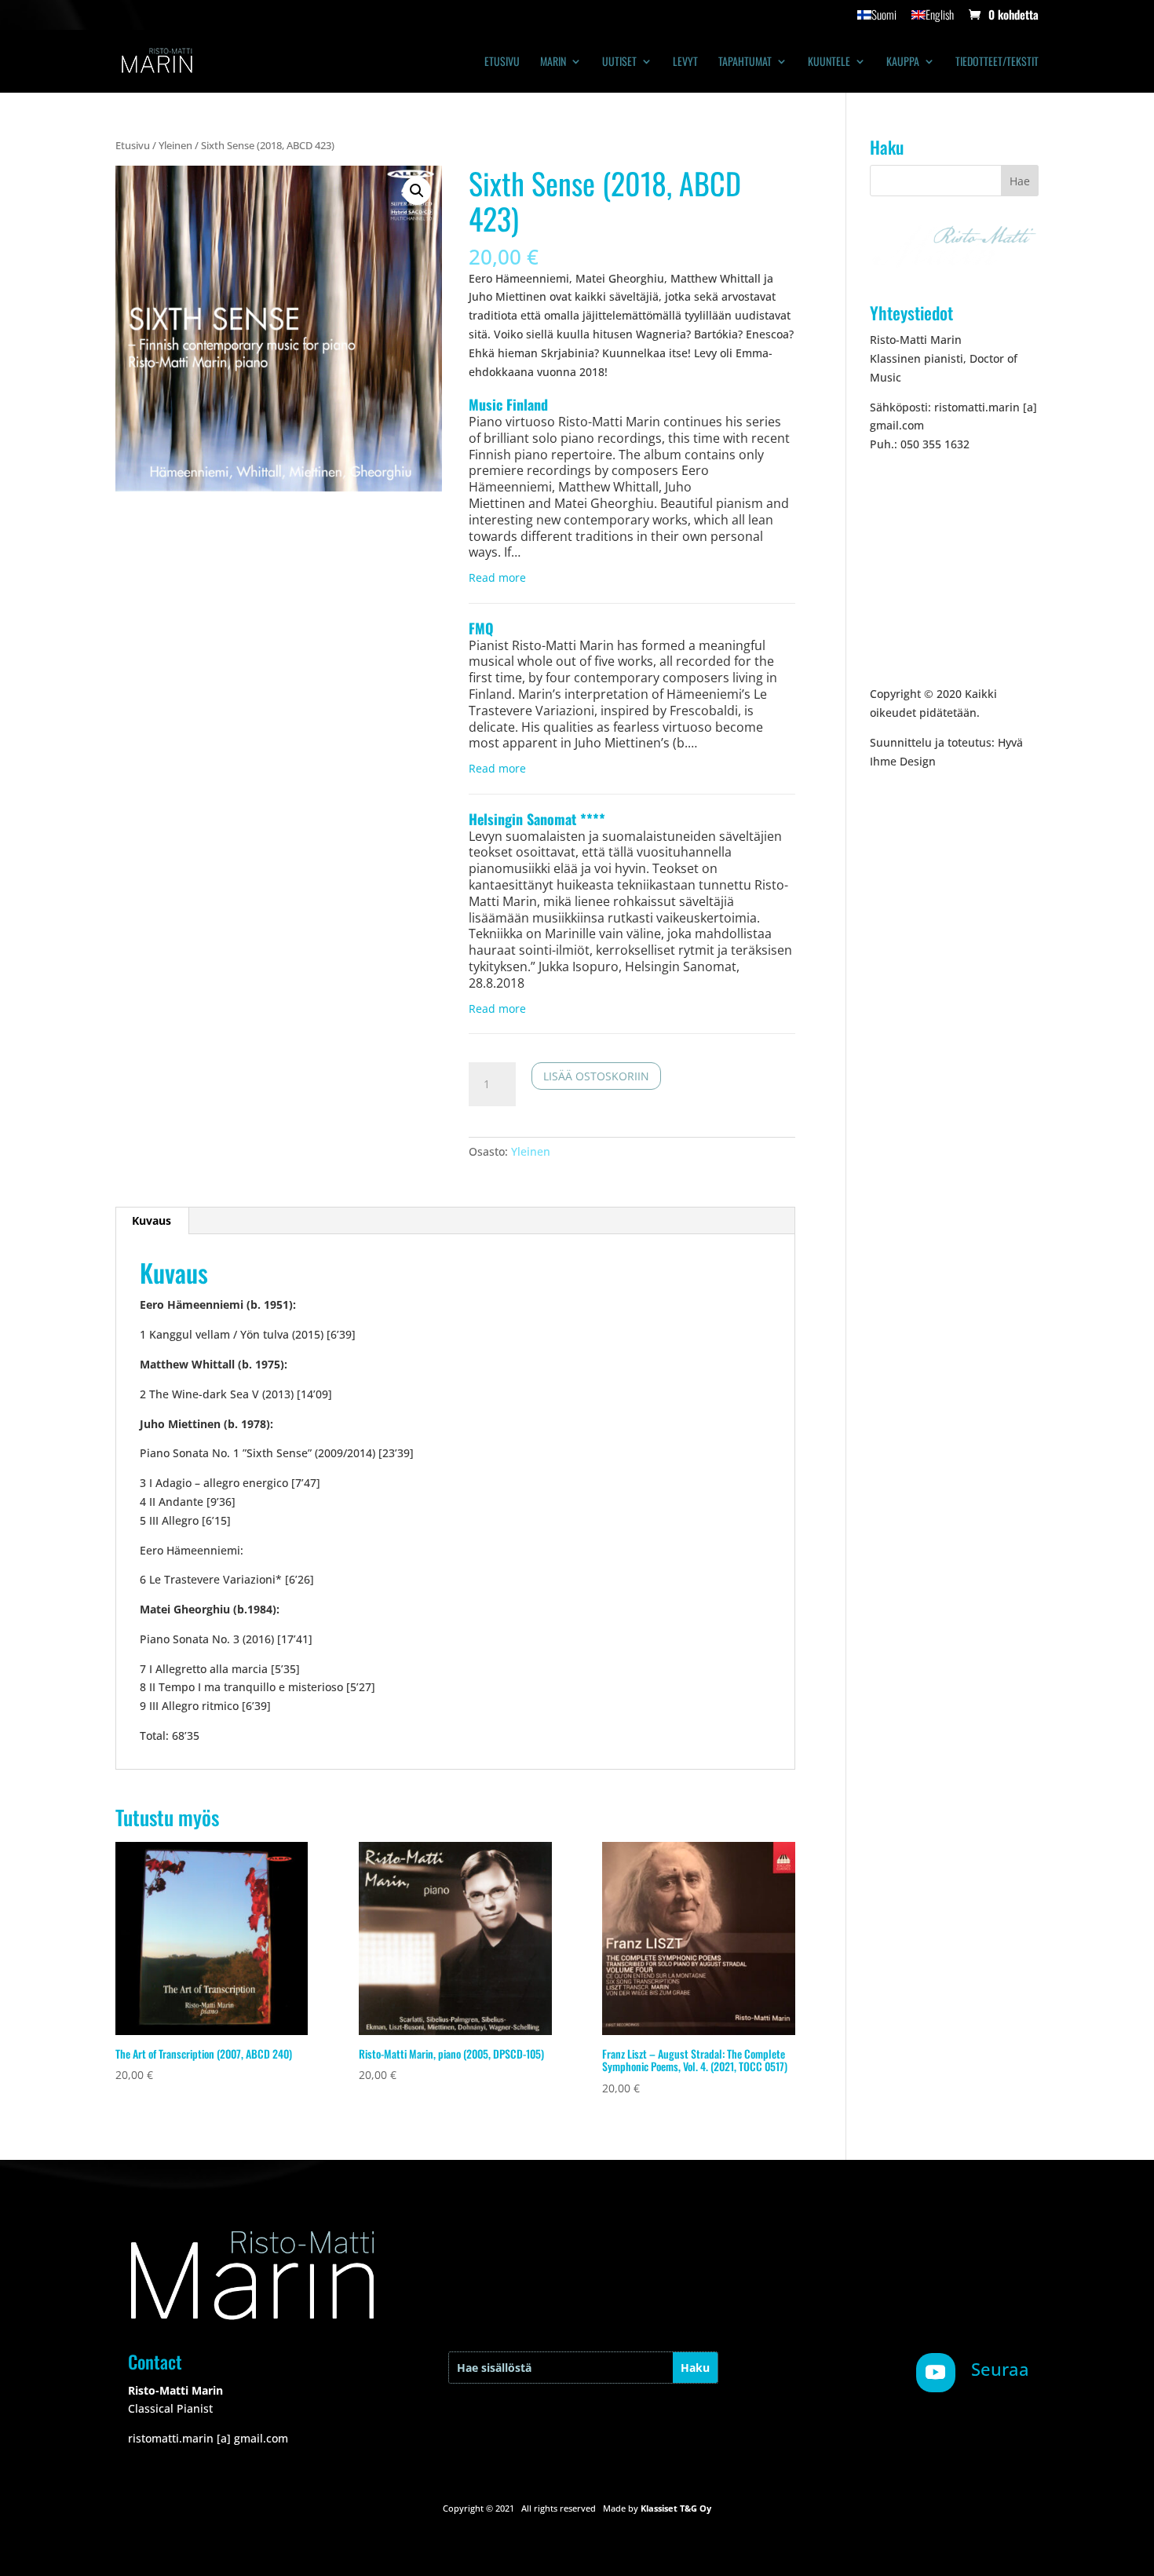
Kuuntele (829, 62)
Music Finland (508, 404)
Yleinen (175, 145)
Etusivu (502, 62)
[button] (417, 191)
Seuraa (1000, 2369)
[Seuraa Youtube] (936, 2373)
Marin (553, 62)
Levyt (685, 62)
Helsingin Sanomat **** (537, 819)
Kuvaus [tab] (152, 1220)
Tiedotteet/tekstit (997, 62)
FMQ (481, 628)
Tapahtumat (745, 62)
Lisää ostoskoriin (596, 1076)
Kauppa (903, 62)
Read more (497, 578)
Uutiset (619, 62)
